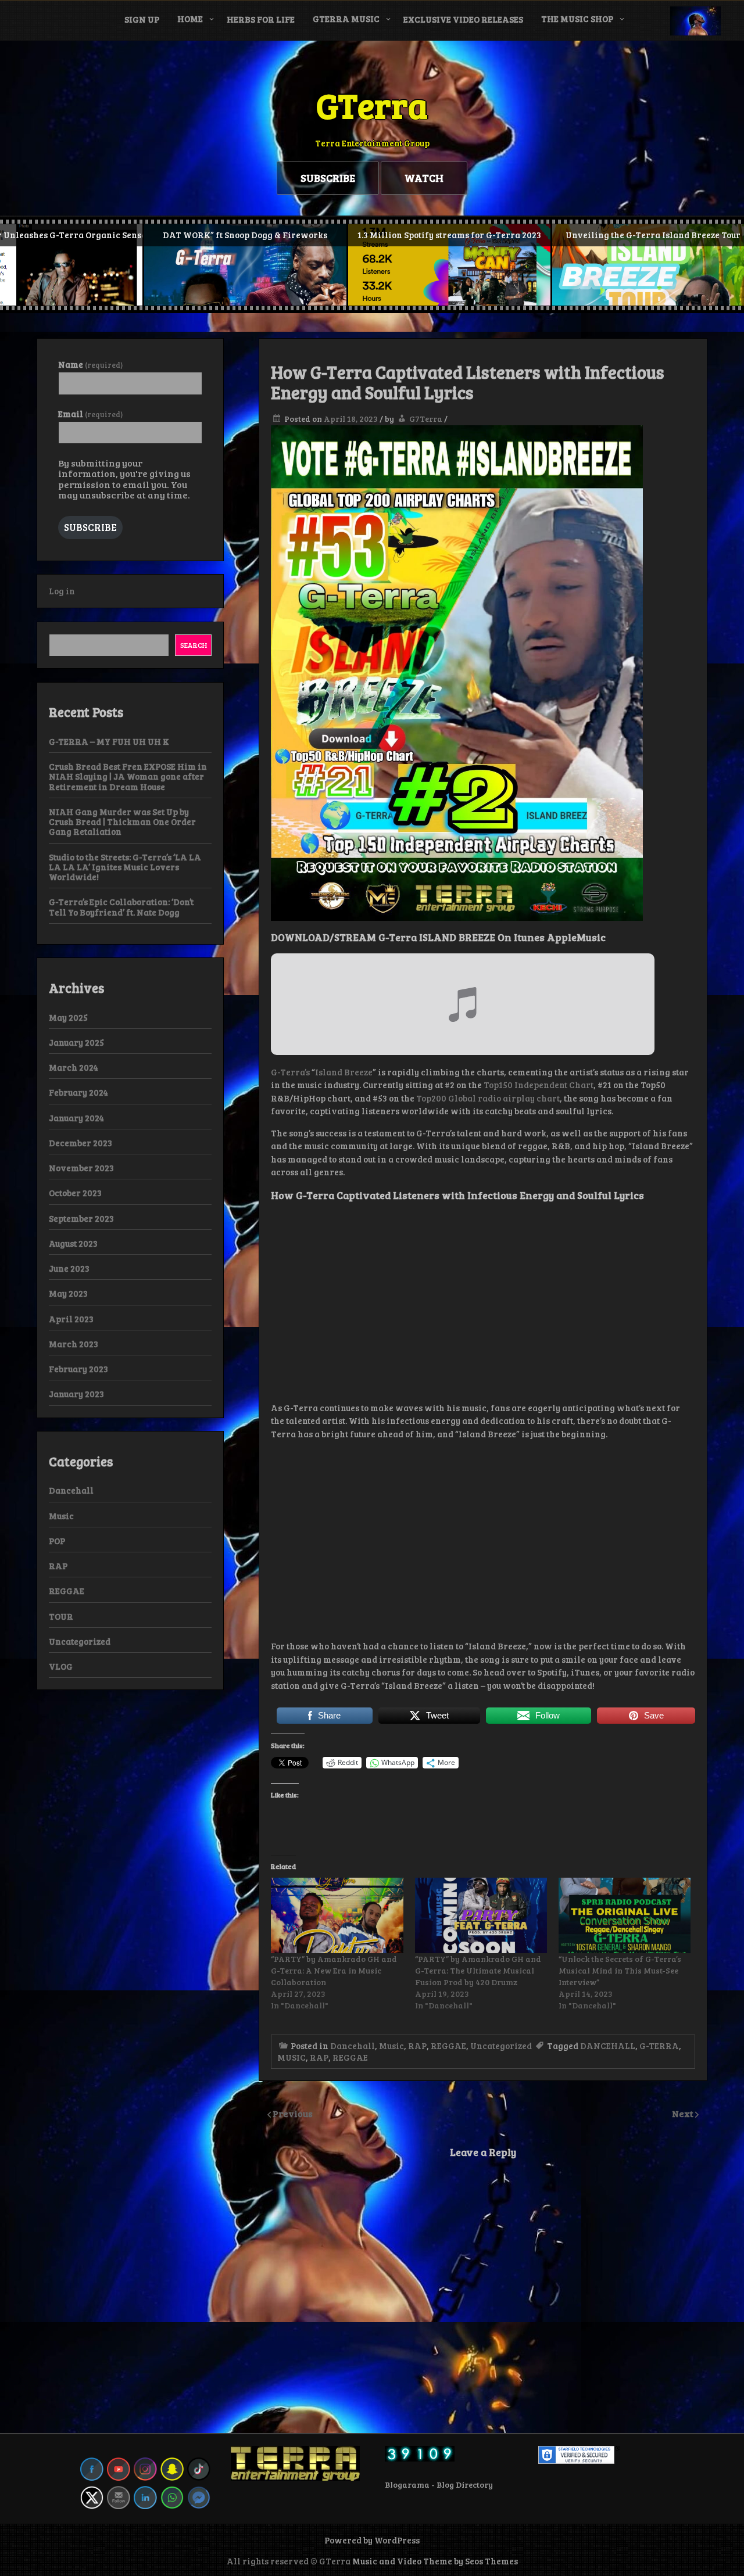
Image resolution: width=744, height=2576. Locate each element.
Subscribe (90, 527)
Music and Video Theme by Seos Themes (435, 2561)
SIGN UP (142, 19)
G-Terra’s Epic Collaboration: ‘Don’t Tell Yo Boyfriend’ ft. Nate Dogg (121, 907)
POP (57, 1541)
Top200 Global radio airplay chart (488, 1098)
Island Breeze (344, 1072)
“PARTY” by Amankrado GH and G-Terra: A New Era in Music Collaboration (334, 1970)
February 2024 (78, 1092)
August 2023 (73, 1243)
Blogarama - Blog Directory (439, 2484)
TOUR (61, 1616)
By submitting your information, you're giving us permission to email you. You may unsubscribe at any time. (124, 479)
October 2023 (75, 1193)
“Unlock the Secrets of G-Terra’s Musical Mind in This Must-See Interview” (620, 1970)
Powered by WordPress (372, 2540)
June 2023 (69, 1268)
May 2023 (68, 1293)
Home (190, 19)
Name (90, 365)
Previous (293, 2113)
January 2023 (76, 1394)
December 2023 (81, 1143)
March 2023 (74, 1344)
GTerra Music (346, 19)
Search (194, 645)
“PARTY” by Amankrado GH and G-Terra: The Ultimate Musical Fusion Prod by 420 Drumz (478, 1970)
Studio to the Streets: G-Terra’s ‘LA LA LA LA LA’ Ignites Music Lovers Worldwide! (125, 867)
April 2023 (71, 1319)
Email (90, 414)
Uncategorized (501, 2046)
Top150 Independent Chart (539, 1085)
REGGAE (448, 2046)
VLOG (61, 1666)
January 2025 (76, 1042)
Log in (62, 591)
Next (684, 2113)
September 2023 (81, 1218)
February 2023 (78, 1369)
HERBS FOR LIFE (261, 19)
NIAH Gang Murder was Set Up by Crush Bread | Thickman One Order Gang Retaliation (122, 822)
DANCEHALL (608, 2046)
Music (391, 2046)
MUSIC (291, 2057)
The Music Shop (577, 19)
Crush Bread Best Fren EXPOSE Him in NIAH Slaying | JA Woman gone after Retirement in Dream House (128, 776)
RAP (417, 2046)
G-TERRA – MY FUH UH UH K (109, 741)
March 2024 (74, 1067)
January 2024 (76, 1118)
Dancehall (353, 2046)
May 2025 (68, 1017)
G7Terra (426, 419)
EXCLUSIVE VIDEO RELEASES (463, 19)
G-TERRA (659, 2046)
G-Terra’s (290, 1072)
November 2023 (81, 1168)
